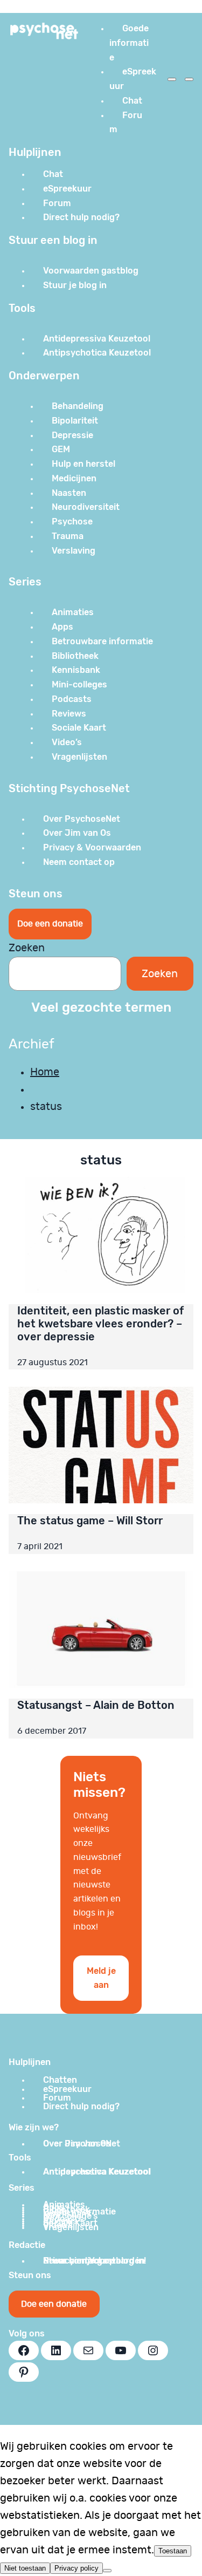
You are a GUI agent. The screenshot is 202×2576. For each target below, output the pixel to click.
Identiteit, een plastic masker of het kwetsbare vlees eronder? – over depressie (100, 1324)
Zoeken (27, 948)
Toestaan (173, 2551)
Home (45, 1072)
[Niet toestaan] (107, 2571)
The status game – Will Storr (90, 1521)
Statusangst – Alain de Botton (96, 1705)
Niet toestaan (25, 2568)
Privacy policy (76, 2568)
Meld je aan (101, 1978)
